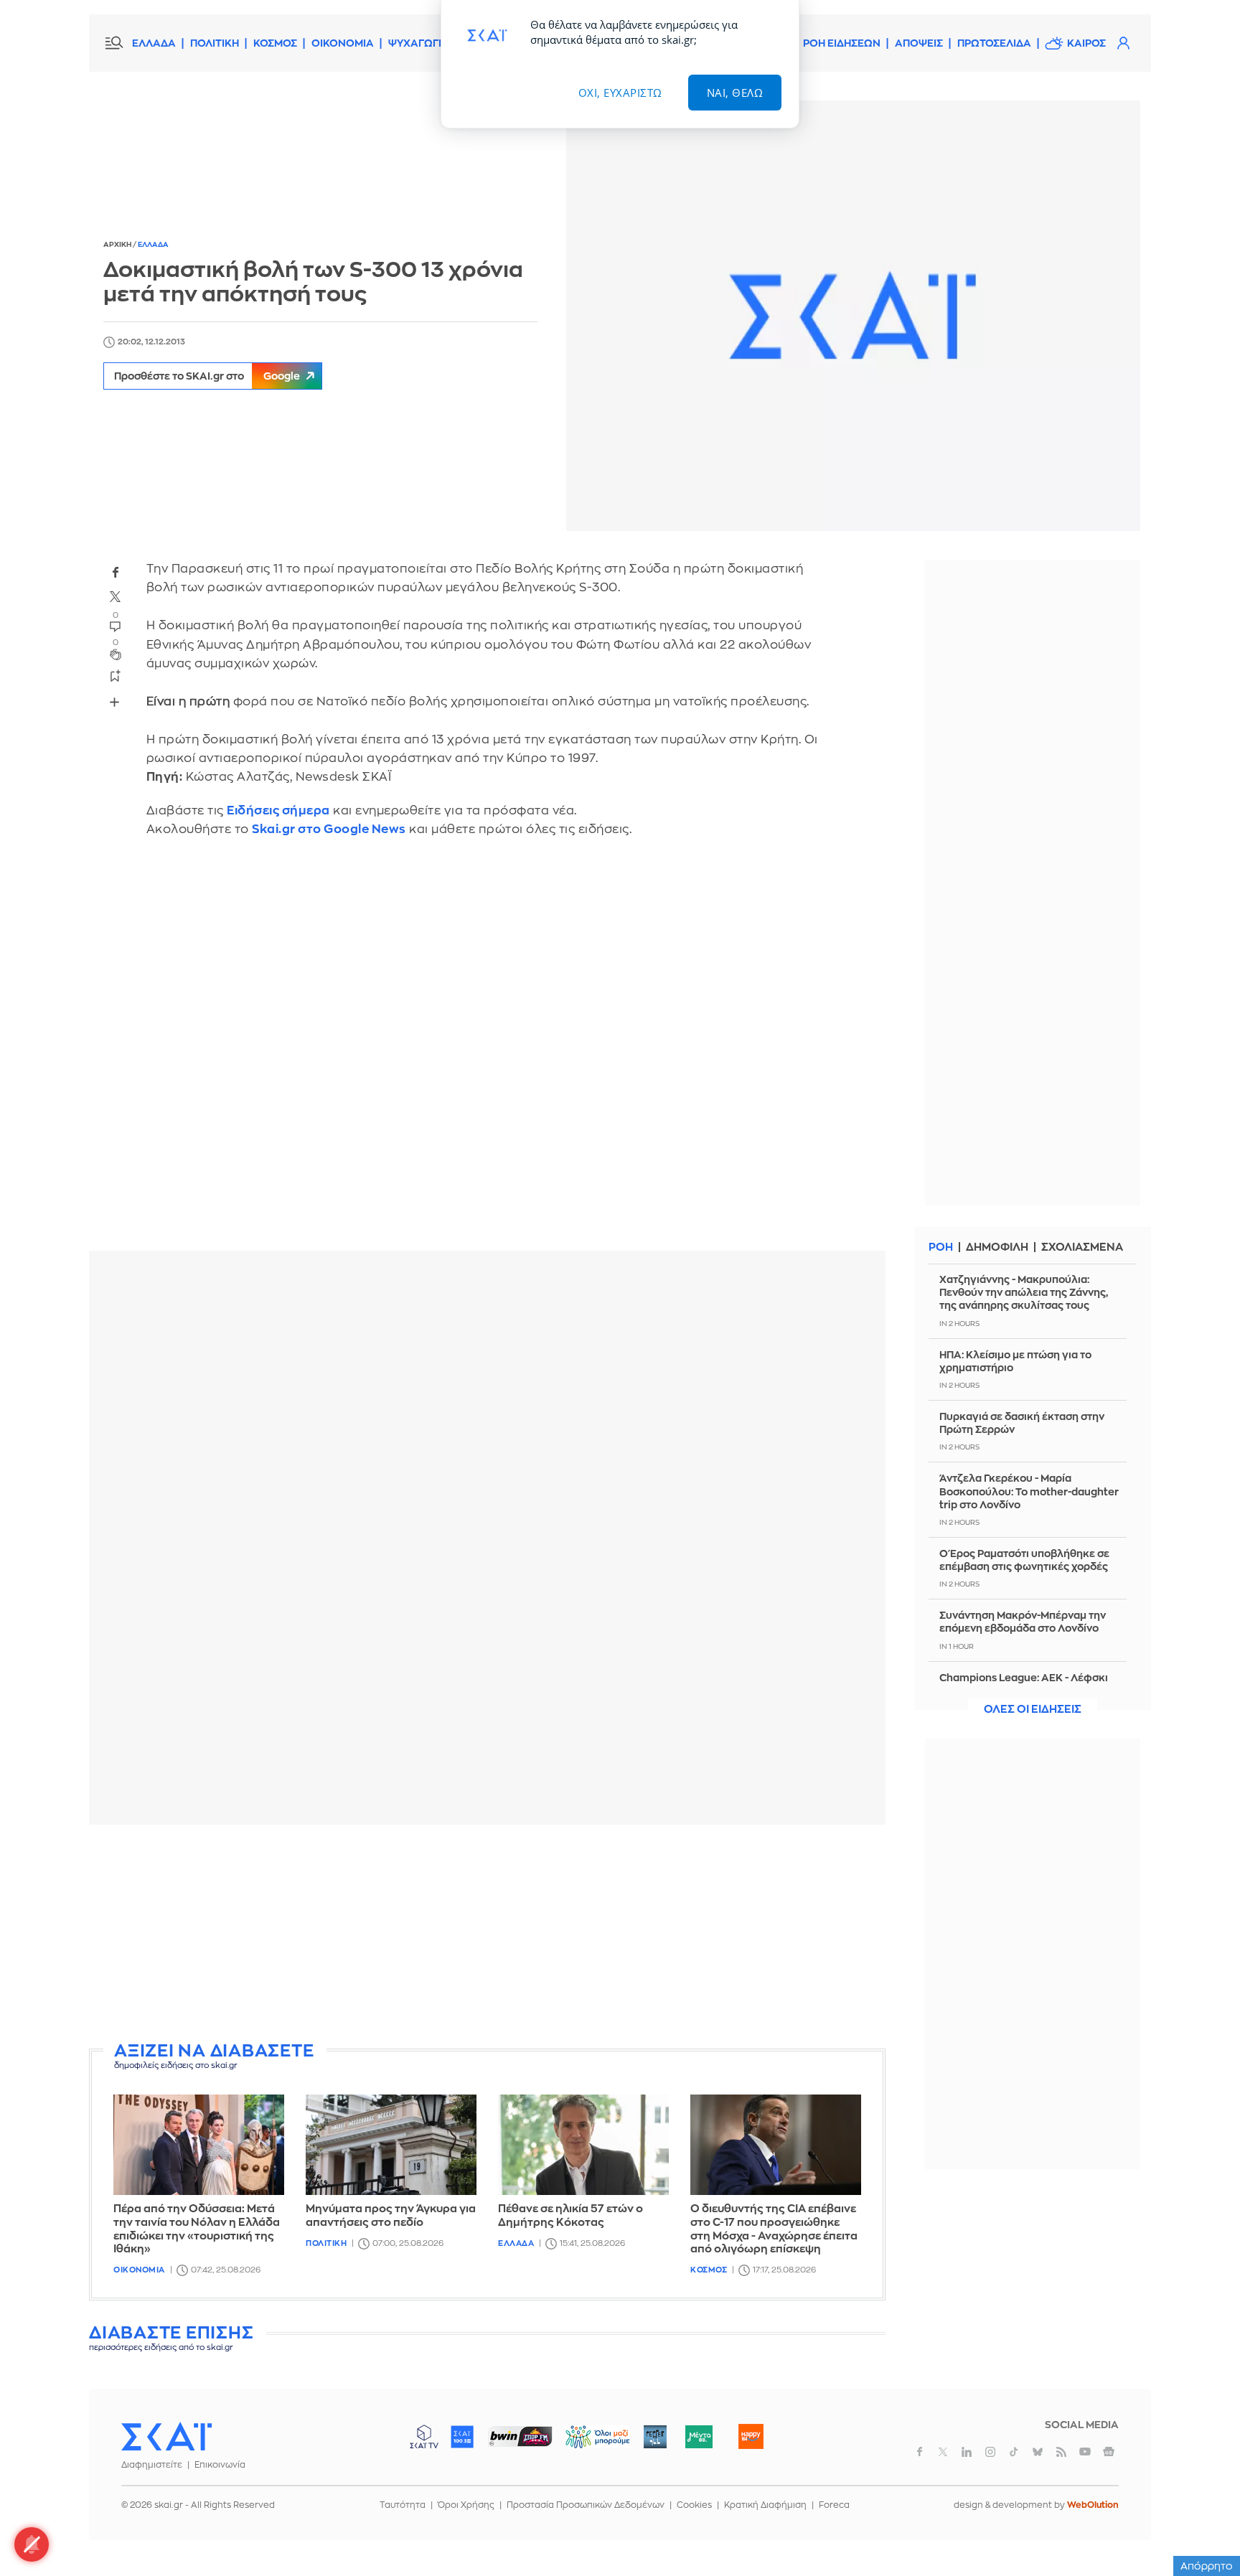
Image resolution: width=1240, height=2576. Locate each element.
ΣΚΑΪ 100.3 (462, 2437)
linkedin (967, 2452)
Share (115, 702)
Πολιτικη (326, 2243)
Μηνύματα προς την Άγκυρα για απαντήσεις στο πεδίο (391, 2216)
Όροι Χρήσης (466, 2505)
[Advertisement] (487, 1936)
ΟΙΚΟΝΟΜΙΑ (343, 43)
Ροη (941, 1247)
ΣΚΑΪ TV (424, 2437)
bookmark (116, 675)
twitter (116, 596)
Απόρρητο (1207, 2566)
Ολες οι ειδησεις (1033, 1710)
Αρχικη (118, 245)
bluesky (1038, 2452)
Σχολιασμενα (1082, 1247)
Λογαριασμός (1123, 43)
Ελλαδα (153, 245)
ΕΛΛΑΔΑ (154, 43)
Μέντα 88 (699, 2437)
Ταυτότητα (403, 2505)
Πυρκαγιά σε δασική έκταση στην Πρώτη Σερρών (1022, 1423)
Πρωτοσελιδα (994, 43)
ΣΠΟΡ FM (520, 2437)
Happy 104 (751, 2437)
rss (1061, 2452)
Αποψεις (919, 43)
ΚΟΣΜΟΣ (275, 43)
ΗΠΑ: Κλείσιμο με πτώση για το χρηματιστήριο (1015, 1361)
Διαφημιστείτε (152, 2465)
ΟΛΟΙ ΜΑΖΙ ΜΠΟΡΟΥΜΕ (586, 2444)
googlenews (1109, 2452)
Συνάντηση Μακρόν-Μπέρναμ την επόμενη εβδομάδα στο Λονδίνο (1023, 1622)
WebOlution (1093, 2505)
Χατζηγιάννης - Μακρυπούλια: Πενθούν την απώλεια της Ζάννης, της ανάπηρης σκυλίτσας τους (1024, 1292)
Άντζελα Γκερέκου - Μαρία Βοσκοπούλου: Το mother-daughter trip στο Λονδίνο (1029, 1491)
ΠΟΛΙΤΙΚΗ (215, 43)
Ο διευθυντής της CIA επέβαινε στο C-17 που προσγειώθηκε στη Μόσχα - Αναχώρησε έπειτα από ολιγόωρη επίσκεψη (774, 2229)
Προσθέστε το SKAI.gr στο (207, 376)
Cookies (694, 2505)
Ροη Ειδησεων (842, 43)
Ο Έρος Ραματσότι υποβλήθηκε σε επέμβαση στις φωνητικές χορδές (1024, 1560)
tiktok (1014, 2452)
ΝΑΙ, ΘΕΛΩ (735, 93)
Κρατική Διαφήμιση (765, 2505)
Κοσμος (709, 2270)
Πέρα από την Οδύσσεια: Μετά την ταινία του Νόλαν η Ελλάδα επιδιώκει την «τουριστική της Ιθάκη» (197, 2229)
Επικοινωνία (220, 2465)
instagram (990, 2452)
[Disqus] (487, 1054)
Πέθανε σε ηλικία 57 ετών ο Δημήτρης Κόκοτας (570, 2216)
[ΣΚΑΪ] (166, 2436)
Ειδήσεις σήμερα (278, 810)
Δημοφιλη (997, 1247)
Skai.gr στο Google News (329, 829)
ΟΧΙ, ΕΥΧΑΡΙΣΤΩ (620, 93)
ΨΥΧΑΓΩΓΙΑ (419, 43)
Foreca (834, 2505)
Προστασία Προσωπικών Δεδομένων (586, 2505)
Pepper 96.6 (655, 2437)
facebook (116, 572)
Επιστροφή (1204, 2526)
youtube (1085, 2452)
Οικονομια (139, 2270)
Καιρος (1086, 43)
